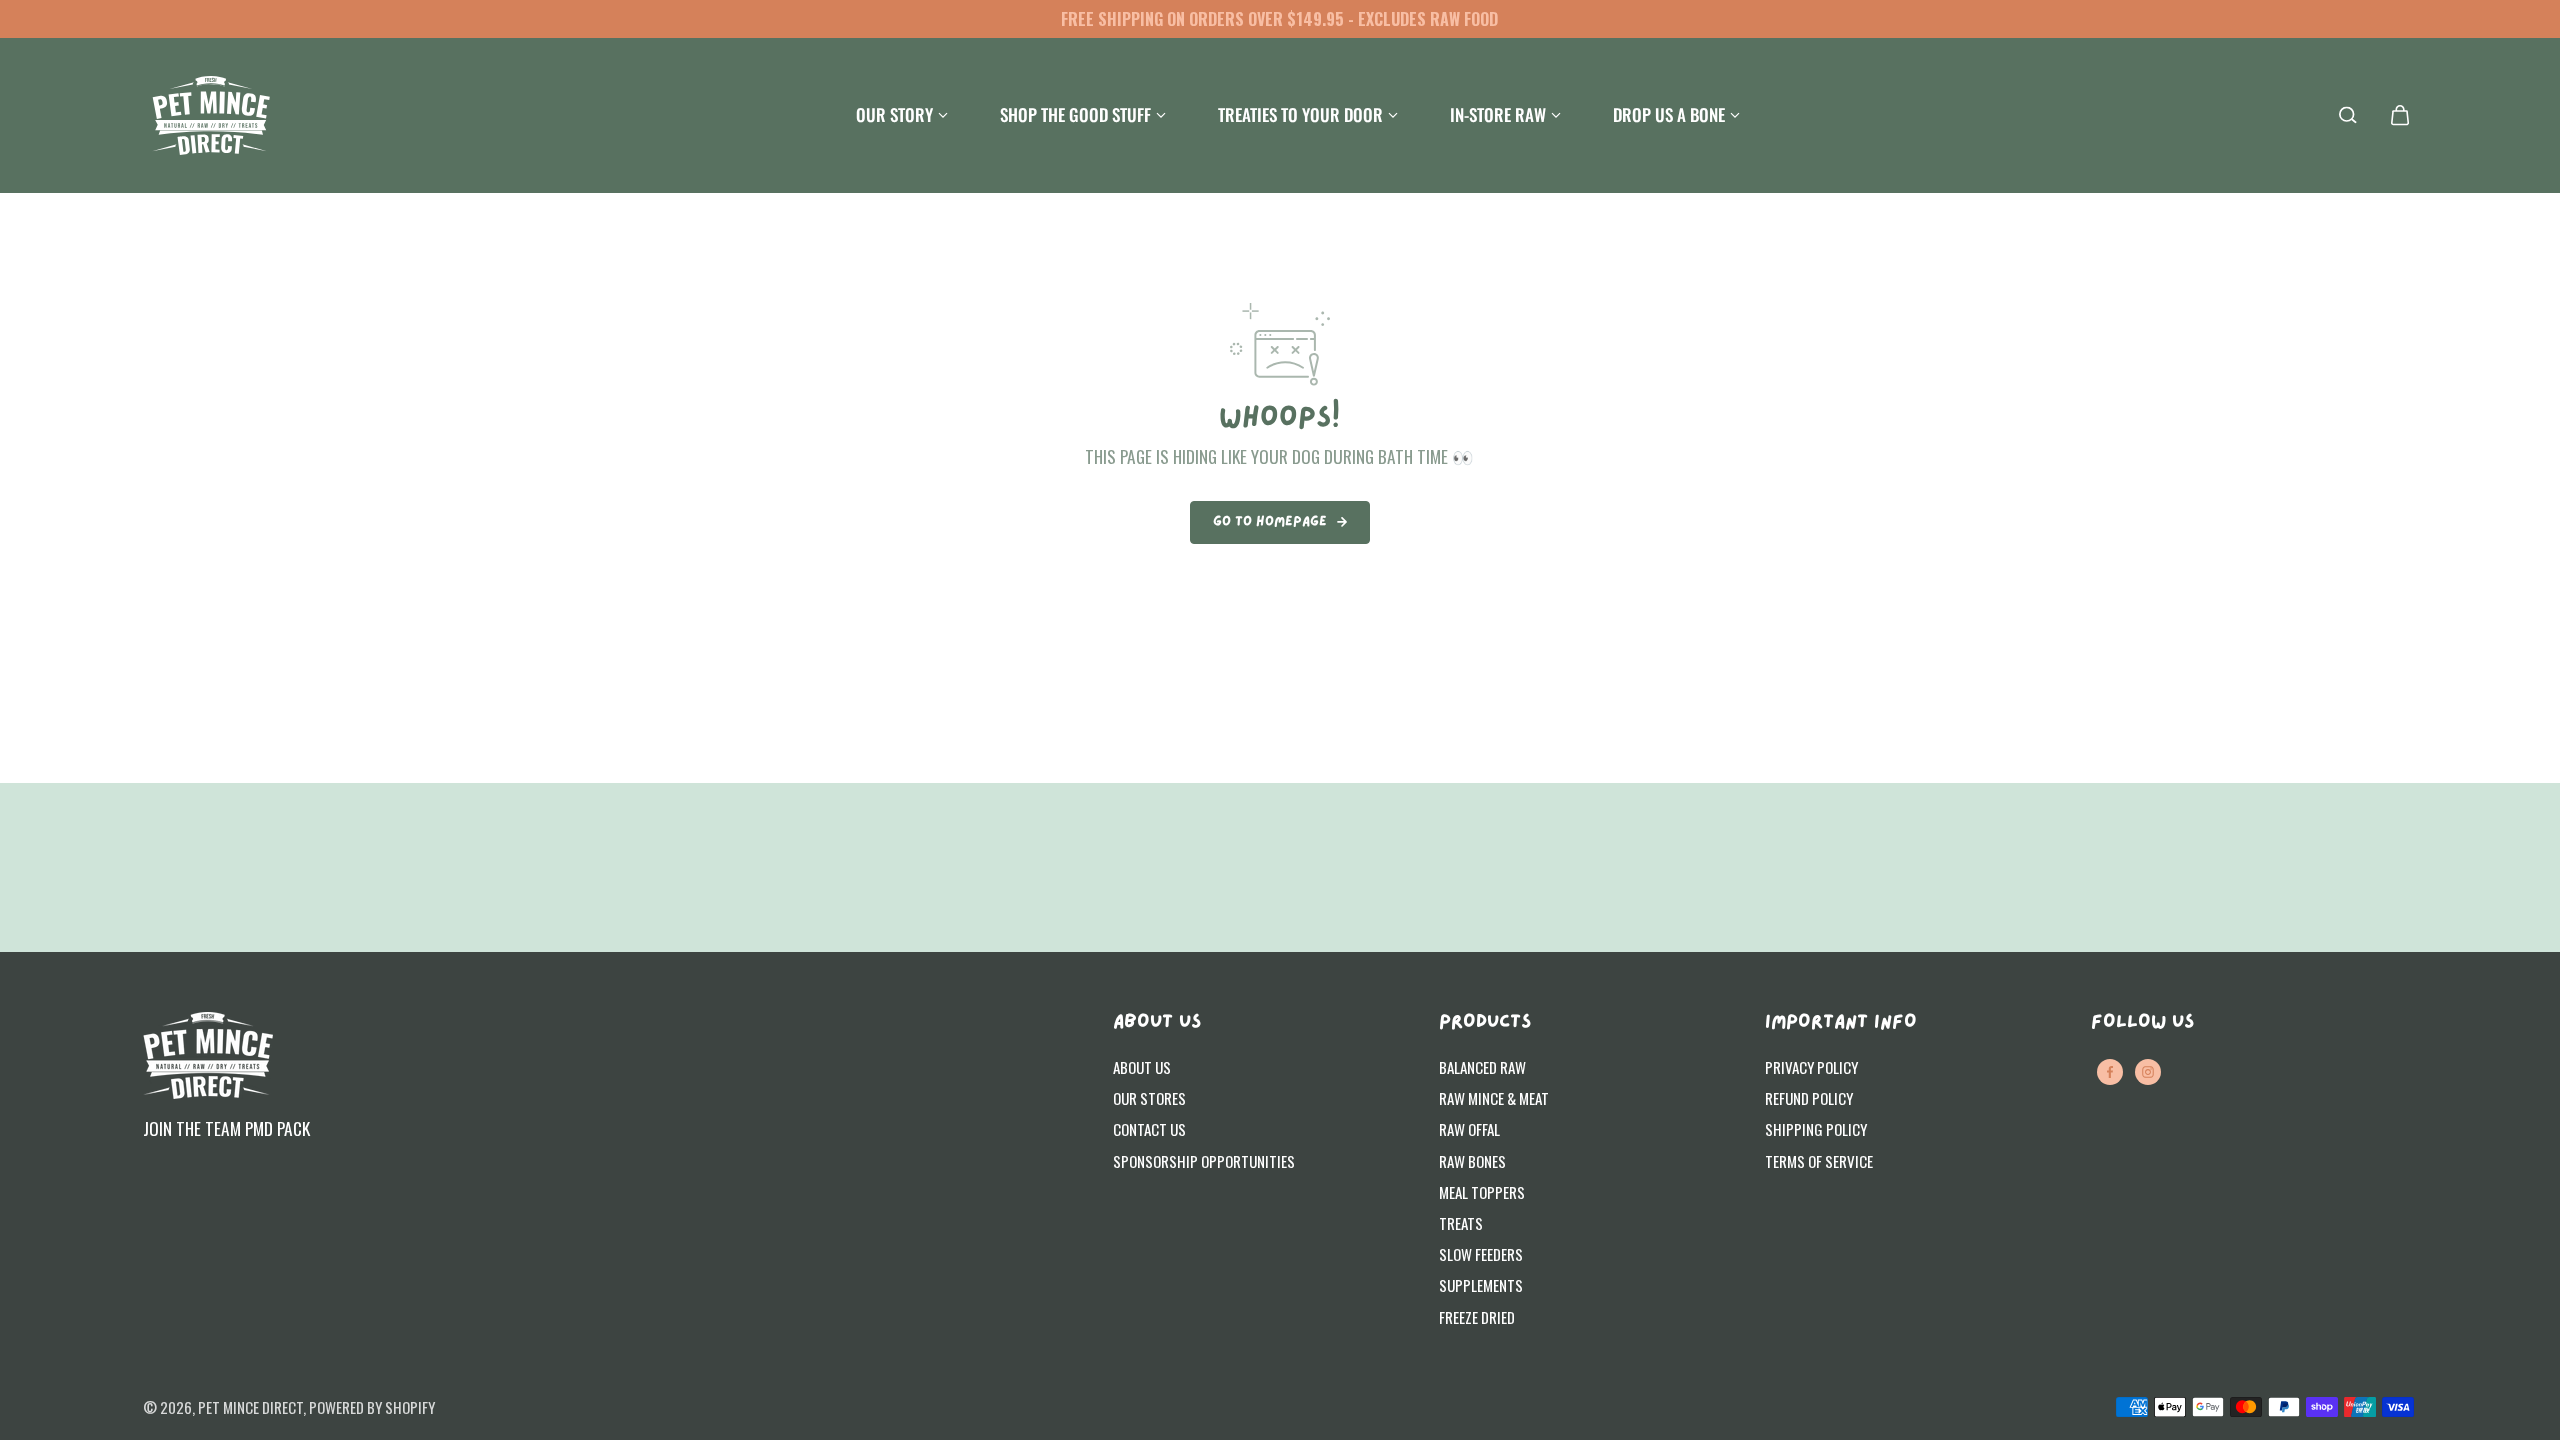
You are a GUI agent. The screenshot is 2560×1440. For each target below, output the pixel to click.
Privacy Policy (1811, 1067)
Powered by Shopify (372, 1407)
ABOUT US (1157, 1023)
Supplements (1481, 1285)
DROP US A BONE (1669, 114)
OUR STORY (894, 114)
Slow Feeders (1481, 1254)
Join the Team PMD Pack (226, 1128)
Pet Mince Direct (250, 1407)
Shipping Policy (1816, 1129)
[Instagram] (2148, 1072)
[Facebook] (2110, 1072)
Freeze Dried (1477, 1317)
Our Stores (1149, 1098)
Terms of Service (1819, 1161)
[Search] (2348, 115)
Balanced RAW (1482, 1067)
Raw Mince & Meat (1494, 1098)
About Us (1142, 1067)
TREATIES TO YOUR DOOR (1300, 114)
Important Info (1841, 1023)
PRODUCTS (1485, 1023)
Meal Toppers (1482, 1192)
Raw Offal (1469, 1129)
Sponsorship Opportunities (1204, 1161)
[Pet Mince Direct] (211, 115)
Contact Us (1149, 1129)
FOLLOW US (2142, 1023)
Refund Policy (1809, 1098)
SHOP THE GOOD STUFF (1075, 114)
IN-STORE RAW (1498, 114)
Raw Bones (1472, 1161)
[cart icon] (2400, 115)
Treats (1461, 1223)
